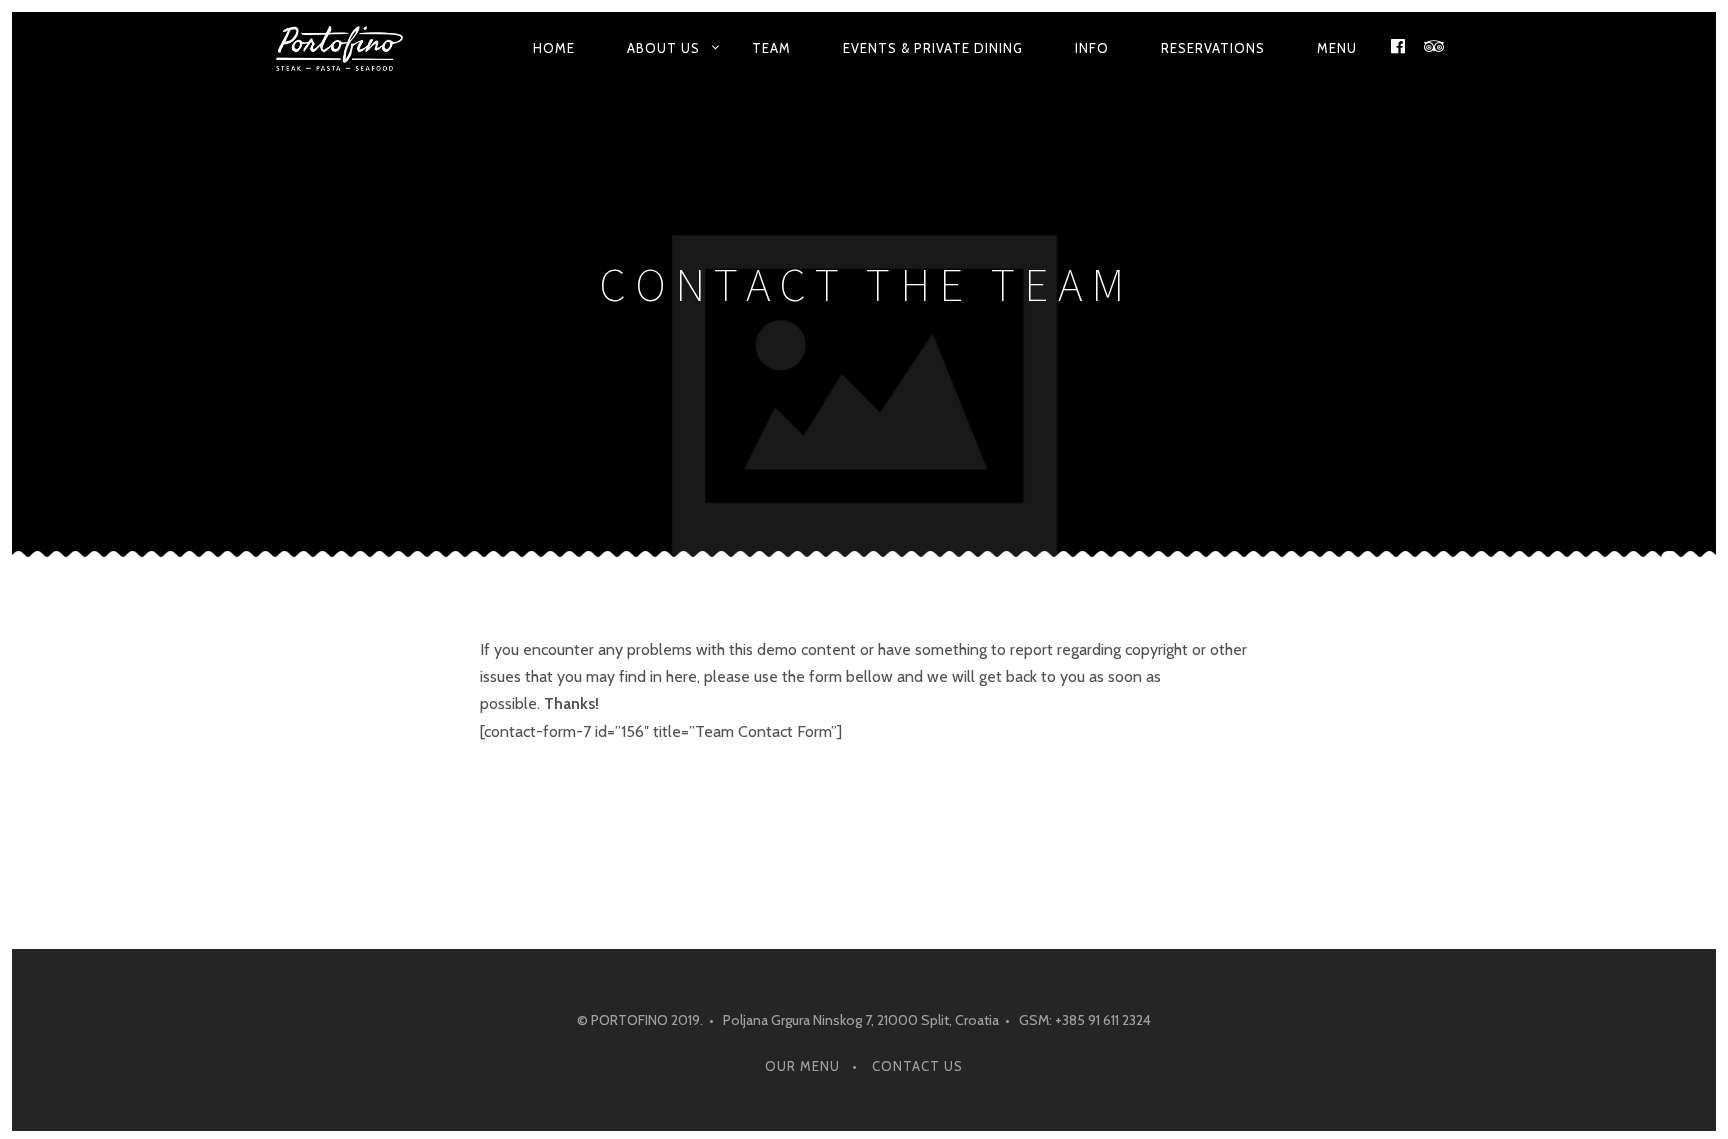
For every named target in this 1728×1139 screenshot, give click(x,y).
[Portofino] (346, 48)
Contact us (917, 1066)
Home (554, 48)
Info (1092, 48)
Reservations (1213, 48)
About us (663, 48)
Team (771, 48)
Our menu (802, 1066)
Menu (1337, 48)
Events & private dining (933, 48)
